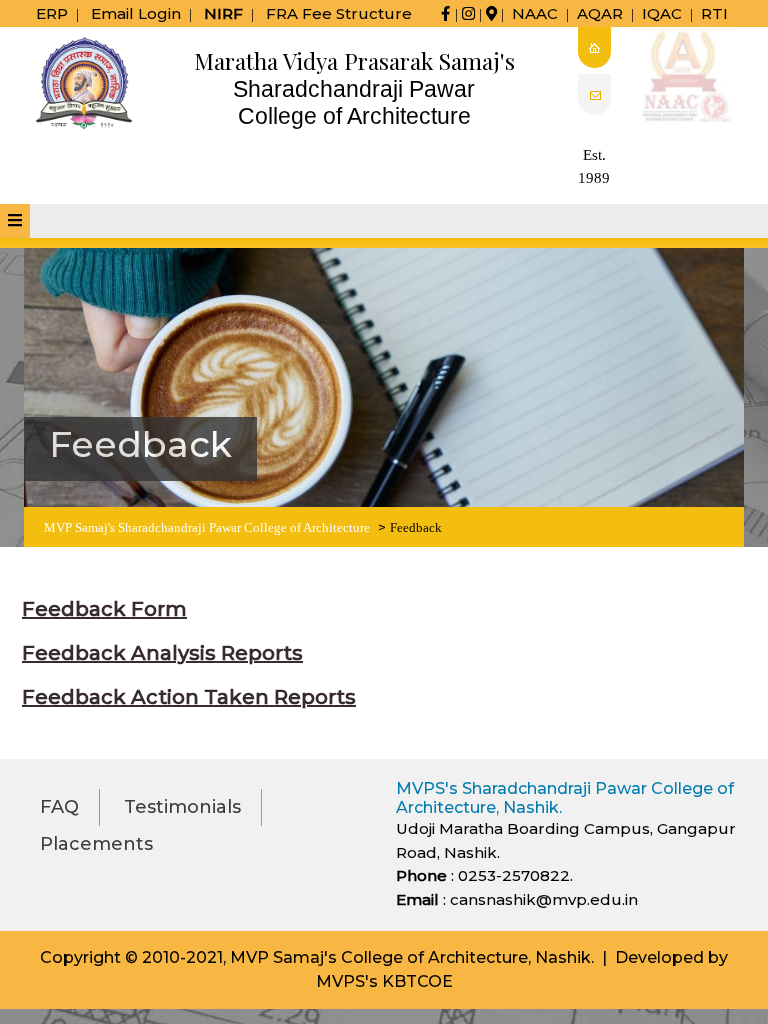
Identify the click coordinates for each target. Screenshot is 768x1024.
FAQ (59, 807)
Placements (96, 844)
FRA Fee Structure (339, 13)
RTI (714, 13)
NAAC (535, 13)
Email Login (136, 13)
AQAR (600, 13)
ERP (52, 13)
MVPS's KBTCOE (384, 981)
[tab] (15, 221)
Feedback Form (104, 609)
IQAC (662, 13)
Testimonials (182, 807)
